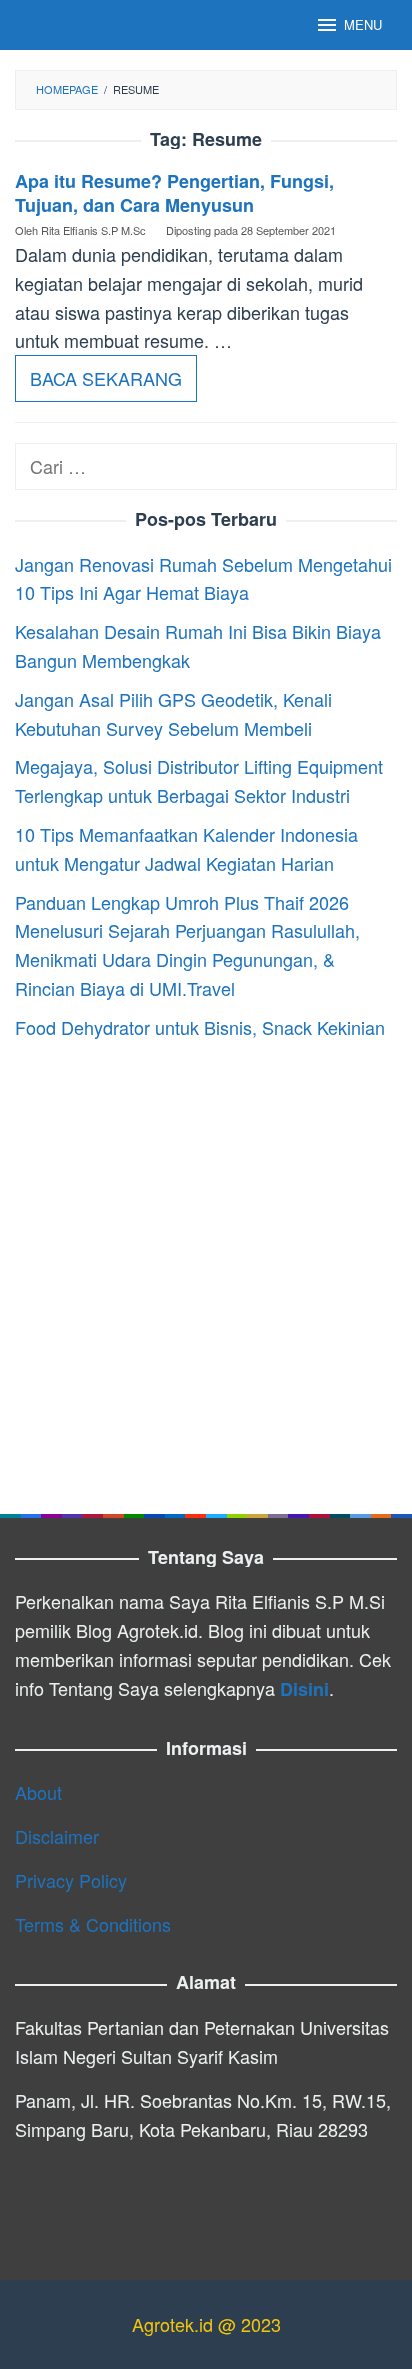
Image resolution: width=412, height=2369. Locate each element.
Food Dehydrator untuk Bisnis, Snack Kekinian (200, 1027)
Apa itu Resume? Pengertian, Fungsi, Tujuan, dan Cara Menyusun (174, 193)
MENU (363, 24)
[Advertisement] (206, 1268)
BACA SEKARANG (106, 378)
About (38, 1792)
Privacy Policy (71, 1880)
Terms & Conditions (93, 1924)
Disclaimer (57, 1836)
